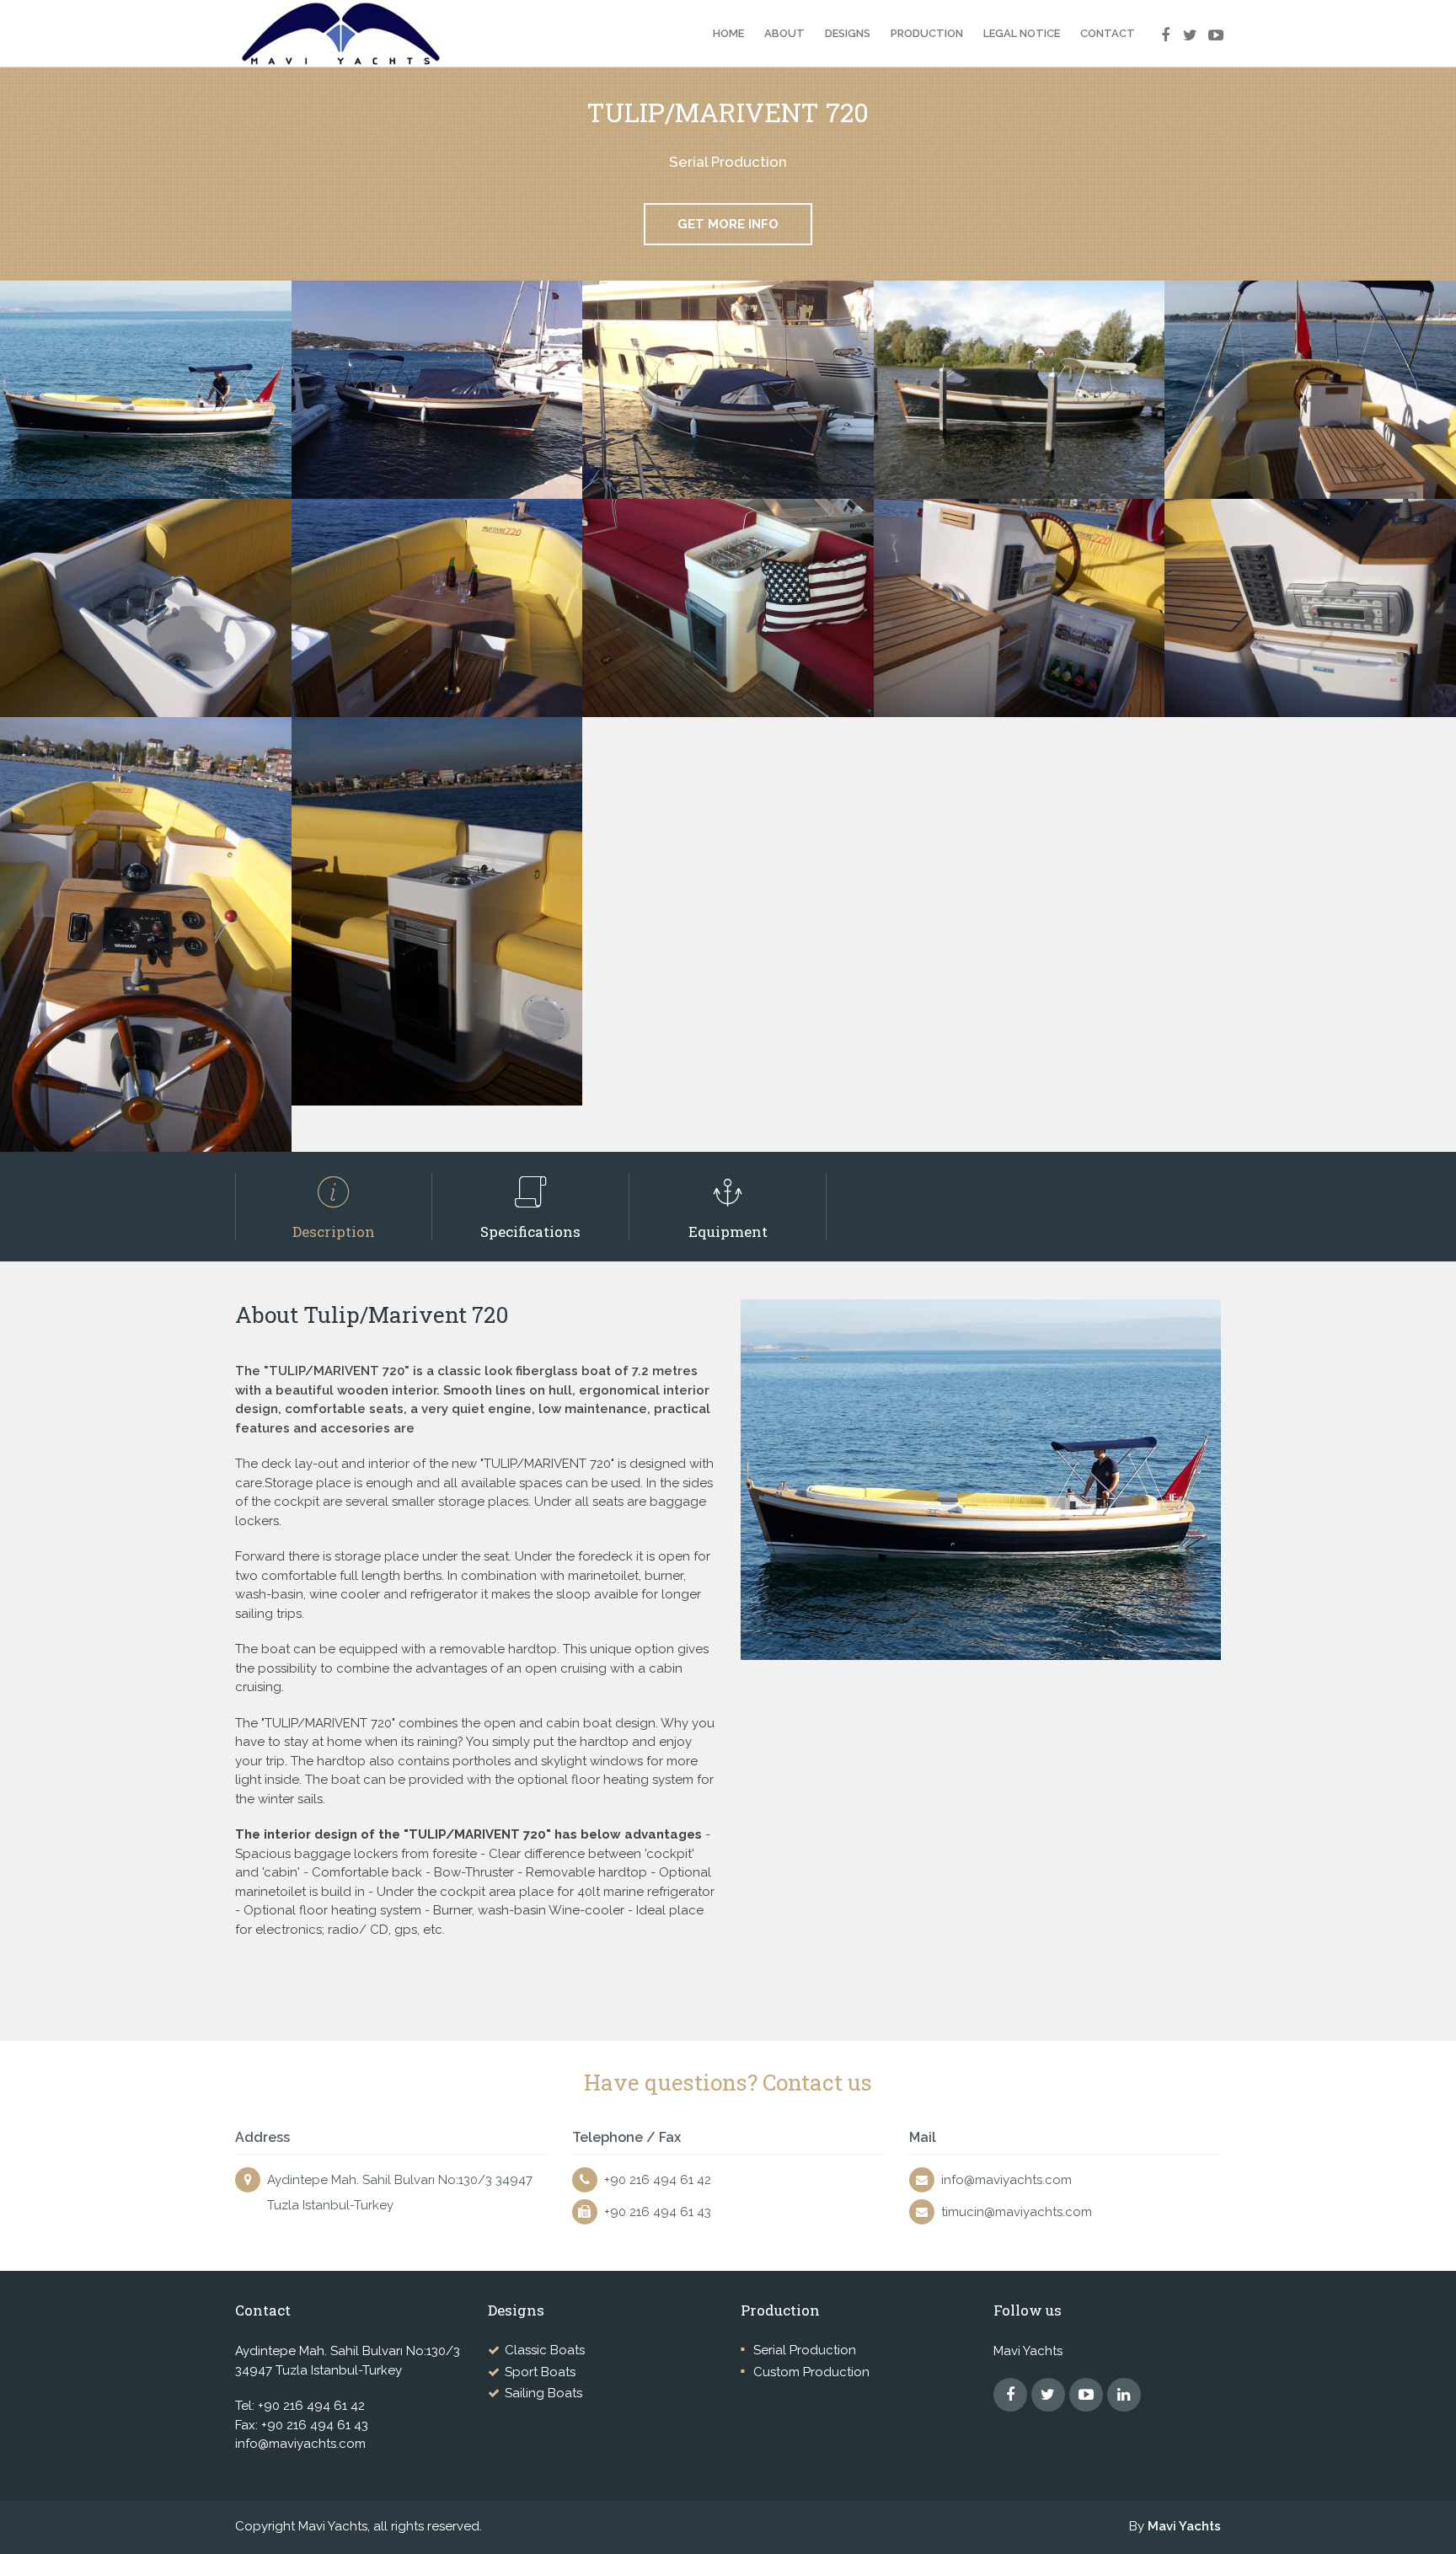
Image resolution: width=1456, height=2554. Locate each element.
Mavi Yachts (1184, 2526)
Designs (848, 33)
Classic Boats (545, 2350)
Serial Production (805, 2350)
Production (927, 33)
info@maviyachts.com (1006, 2180)
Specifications (530, 1231)
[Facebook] (1158, 25)
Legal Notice (1022, 33)
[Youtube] (1208, 25)
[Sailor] (378, 34)
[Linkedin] (1124, 2395)
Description (334, 1231)
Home (728, 33)
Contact (1108, 33)
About (784, 33)
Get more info (728, 224)
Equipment (728, 1231)
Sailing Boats (543, 2393)
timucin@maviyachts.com (1017, 2212)
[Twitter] (1183, 25)
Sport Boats (540, 2372)
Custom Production (811, 2372)
